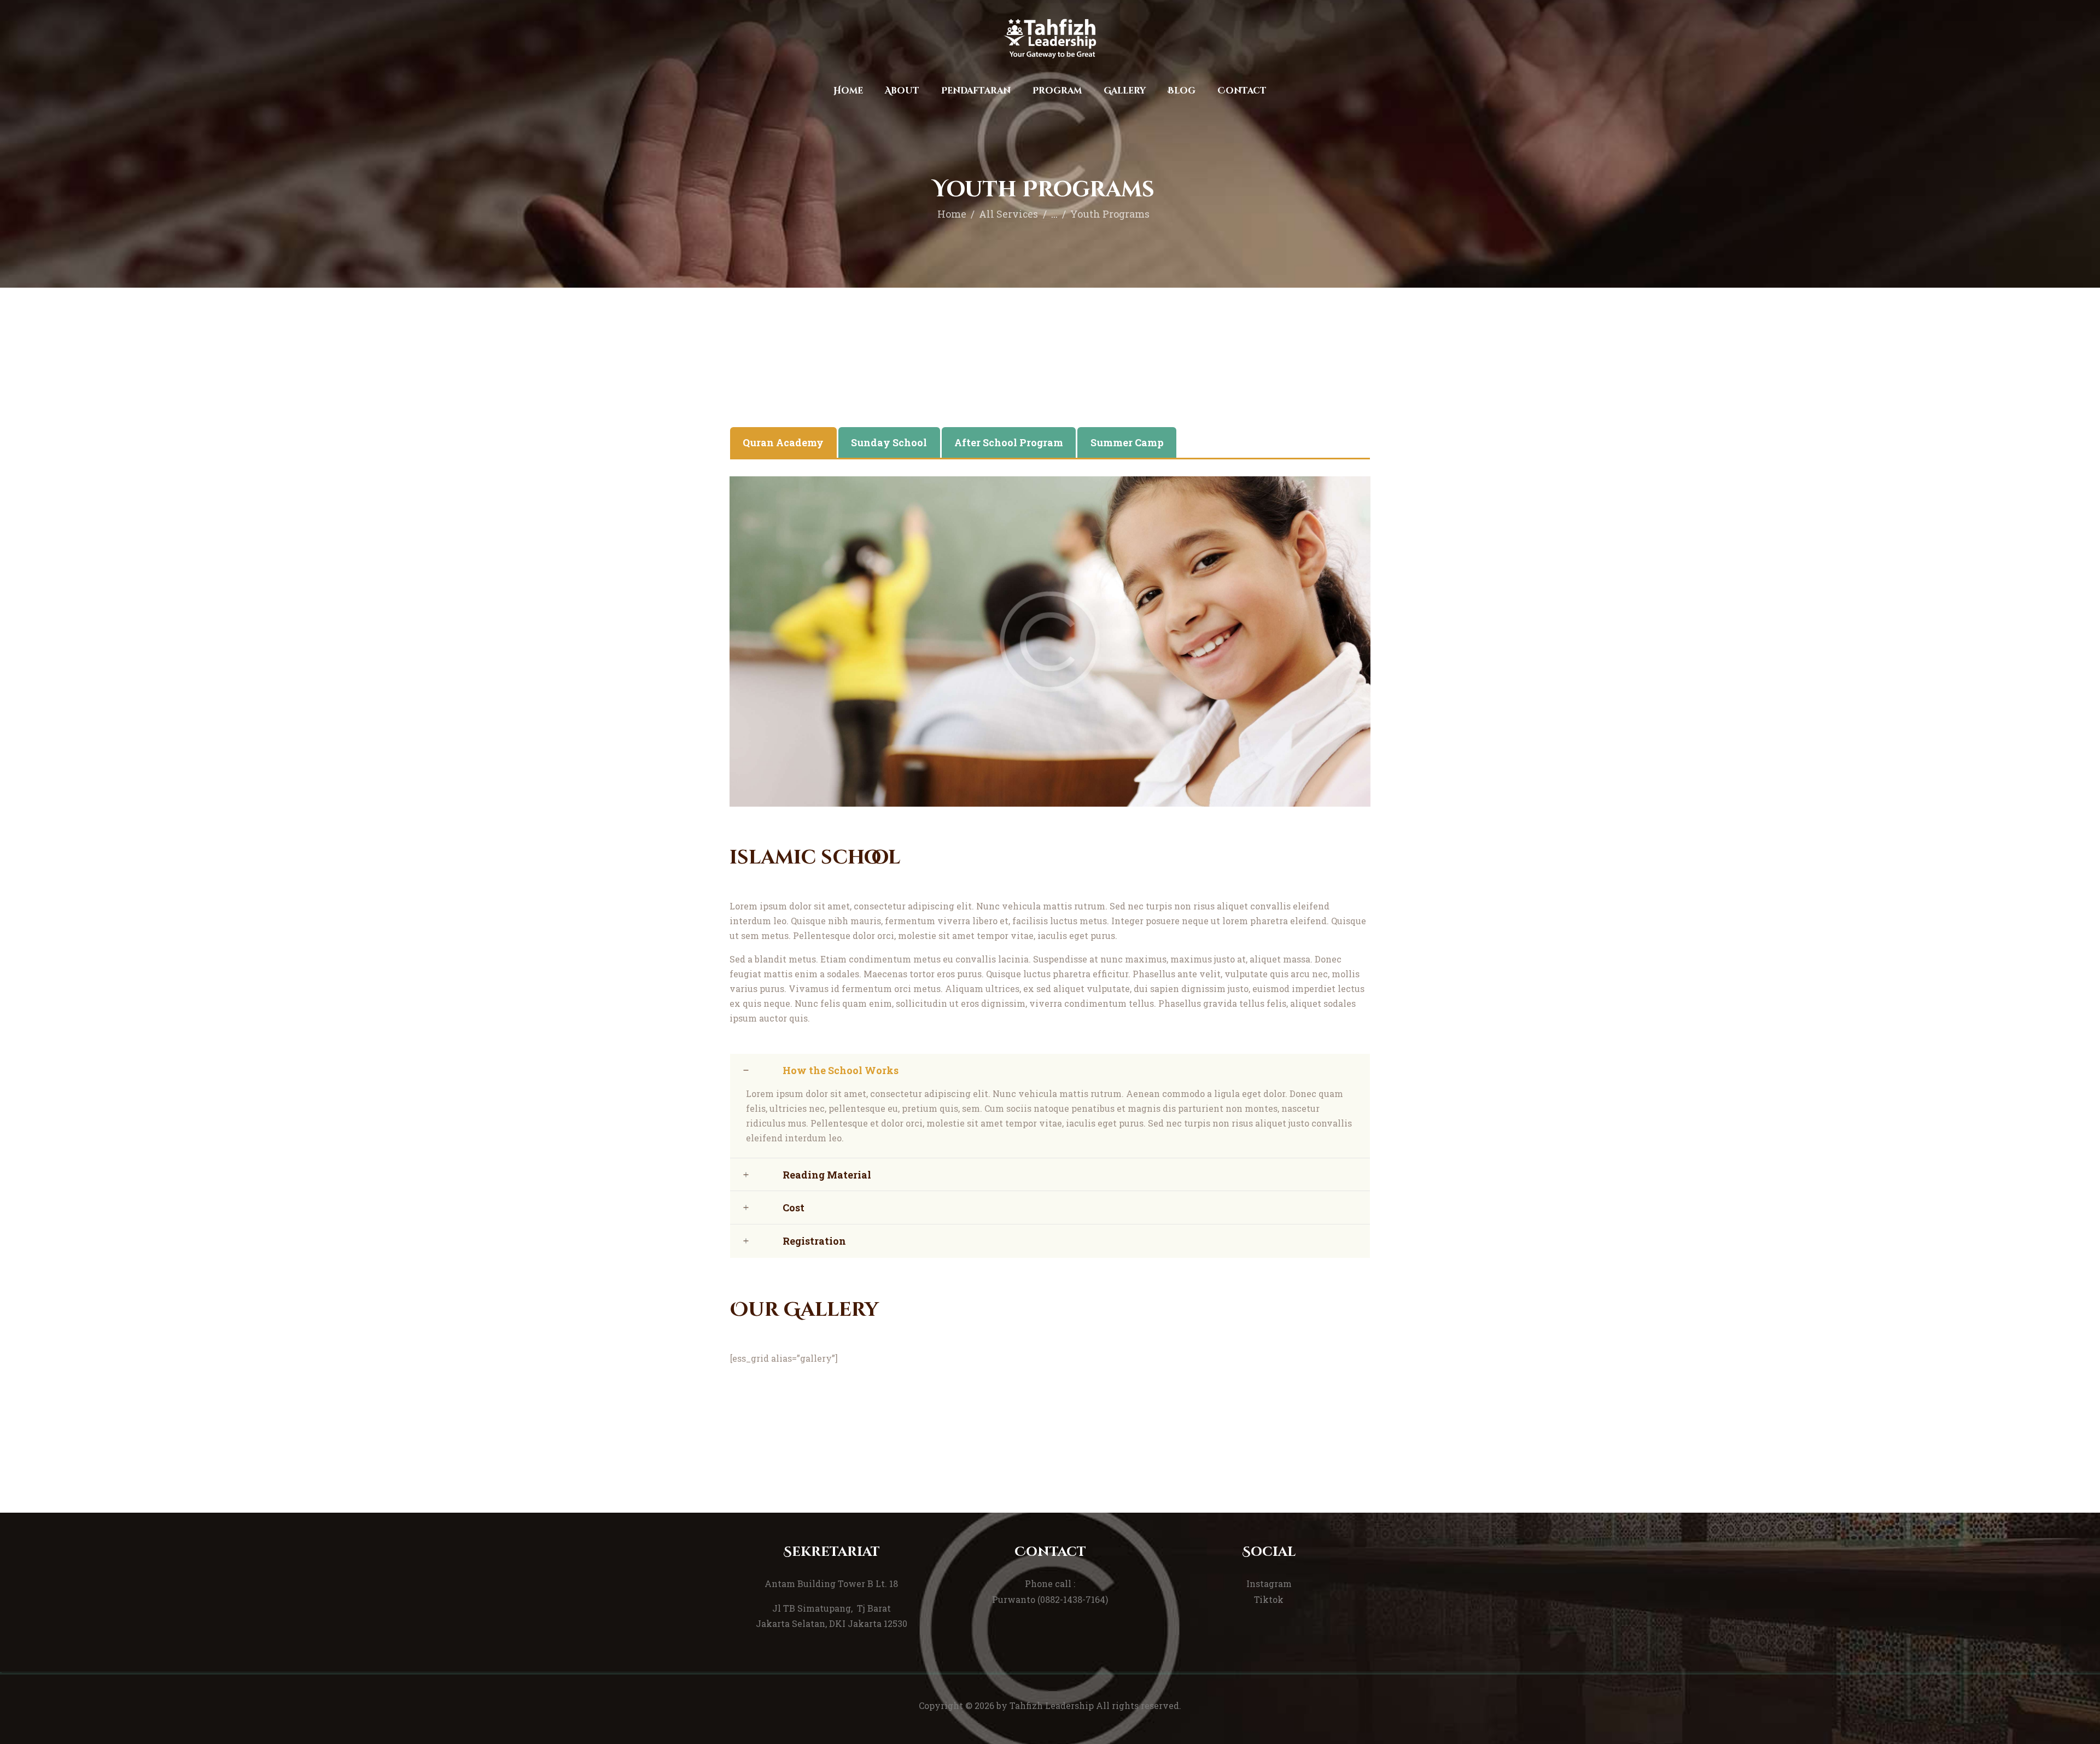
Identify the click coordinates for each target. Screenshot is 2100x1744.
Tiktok (1269, 1599)
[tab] (783, 442)
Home (952, 214)
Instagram (1269, 1583)
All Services (1008, 214)
